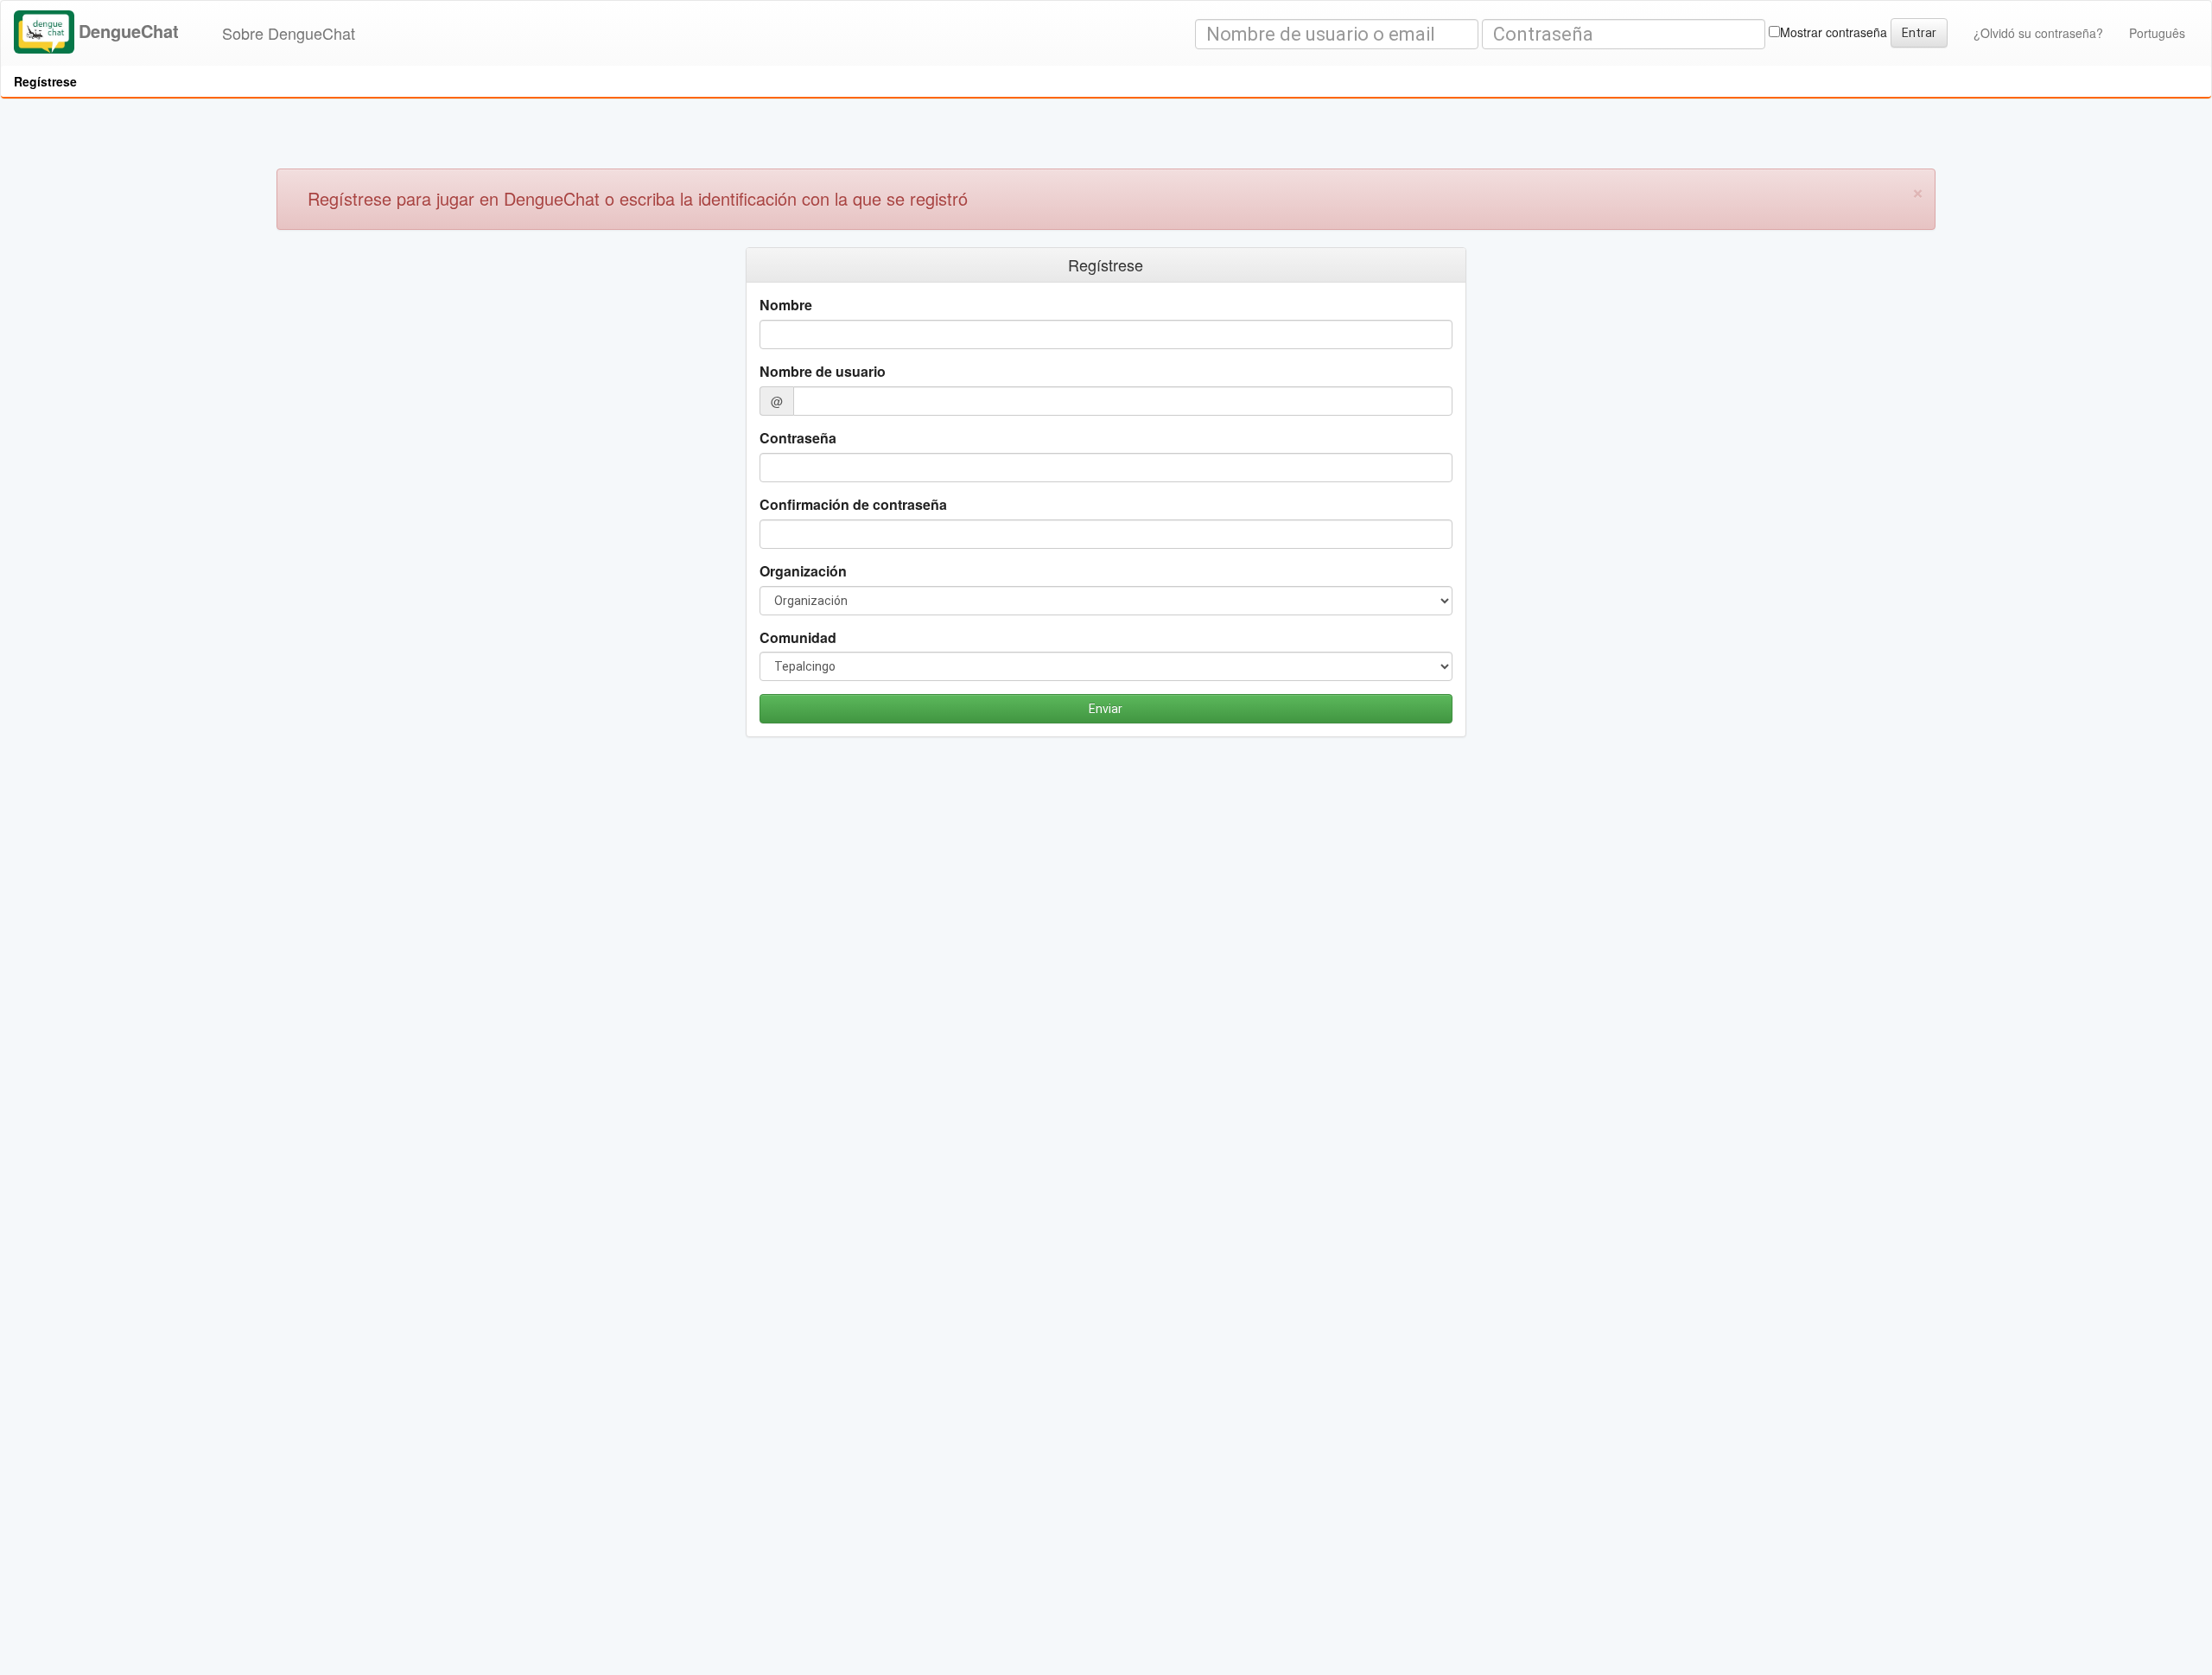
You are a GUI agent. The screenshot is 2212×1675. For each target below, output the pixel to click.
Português (2157, 33)
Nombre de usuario (823, 372)
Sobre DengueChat (289, 33)
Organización (803, 571)
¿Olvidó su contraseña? (2038, 33)
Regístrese (45, 81)
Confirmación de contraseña (853, 505)
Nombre (786, 305)
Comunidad (798, 638)
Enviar (1106, 709)
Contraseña (798, 438)
